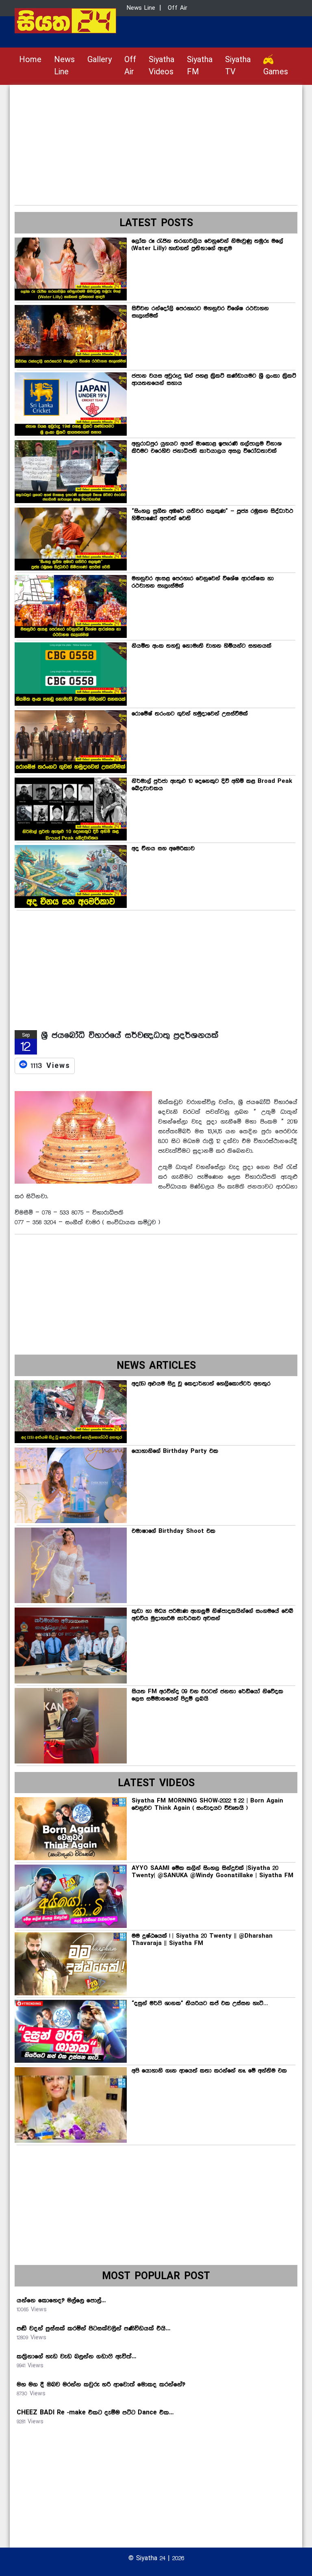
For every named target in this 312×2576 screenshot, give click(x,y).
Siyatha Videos (161, 66)
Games (276, 72)
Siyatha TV (238, 66)
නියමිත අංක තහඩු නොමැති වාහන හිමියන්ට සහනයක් (201, 646)
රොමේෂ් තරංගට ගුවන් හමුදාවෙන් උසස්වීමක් (190, 714)
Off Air (130, 66)
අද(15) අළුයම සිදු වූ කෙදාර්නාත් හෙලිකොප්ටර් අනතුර (201, 1384)
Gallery (100, 60)
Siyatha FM (200, 66)
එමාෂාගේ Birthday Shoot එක (173, 1531)
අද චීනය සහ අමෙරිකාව (163, 849)
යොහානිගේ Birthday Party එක (175, 1451)
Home (30, 60)
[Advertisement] (156, 142)
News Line (64, 66)
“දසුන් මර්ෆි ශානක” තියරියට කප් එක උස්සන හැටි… (200, 2003)
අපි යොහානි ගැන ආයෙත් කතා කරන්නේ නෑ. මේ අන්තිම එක (209, 2071)
